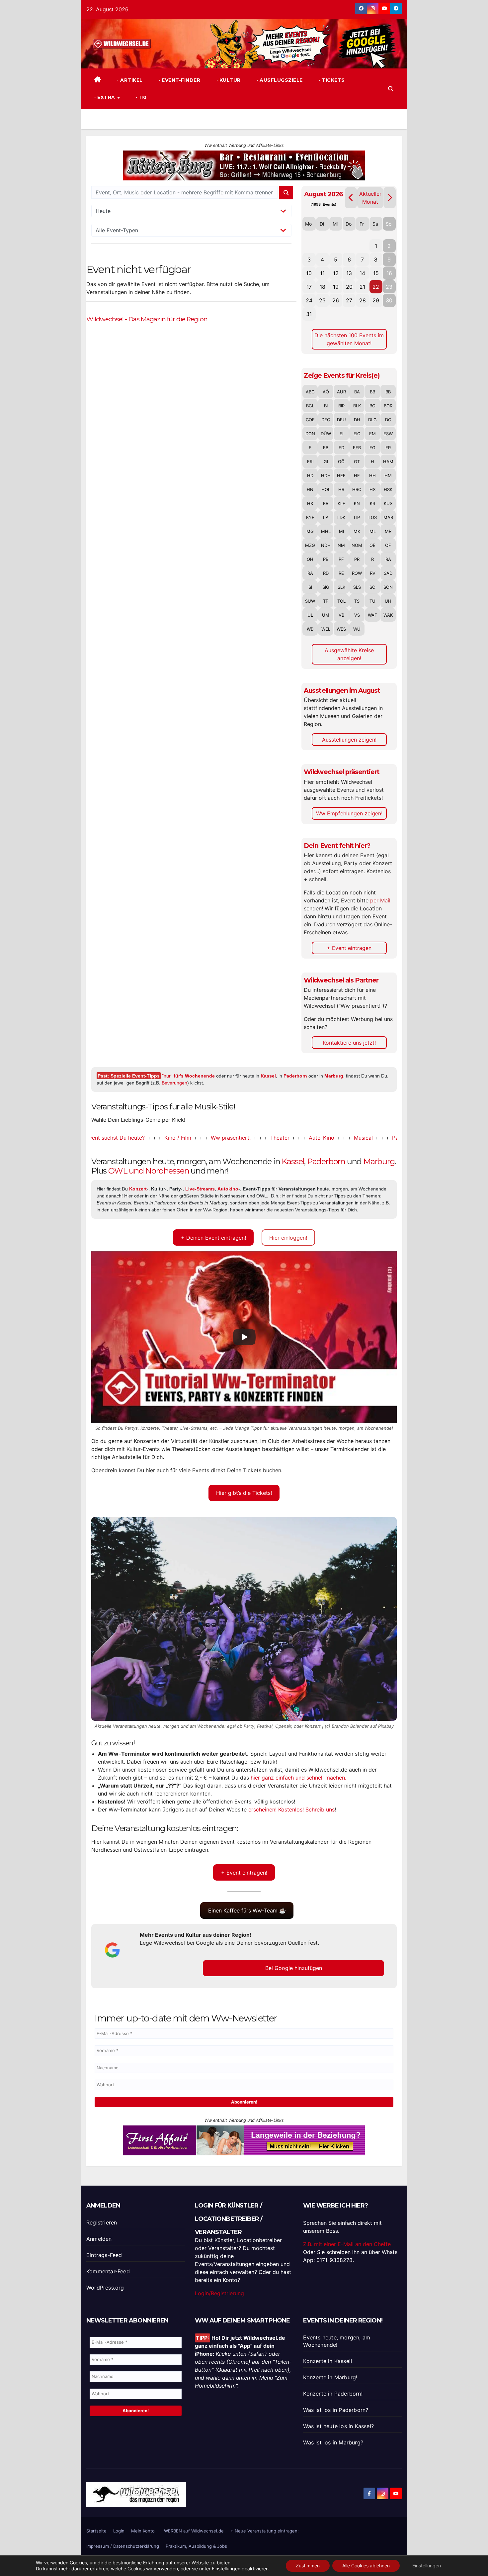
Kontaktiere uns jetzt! (349, 1043)
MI (341, 531)
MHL (326, 531)
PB (326, 559)
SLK (341, 587)
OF (388, 545)
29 (376, 300)
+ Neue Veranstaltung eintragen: (265, 2531)
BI (326, 406)
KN (357, 503)
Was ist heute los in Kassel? (338, 2426)
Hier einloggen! (288, 1238)
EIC (357, 434)
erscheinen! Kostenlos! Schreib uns (291, 1809)
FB (326, 448)
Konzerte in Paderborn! (333, 2394)
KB (326, 503)
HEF (341, 475)
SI (310, 587)
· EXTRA (105, 97)
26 (336, 300)
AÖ (326, 392)
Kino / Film (123, 1138)
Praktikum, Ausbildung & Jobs (196, 2546)
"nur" (188, 1076)
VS (357, 615)
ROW (357, 573)
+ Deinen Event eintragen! (213, 1238)
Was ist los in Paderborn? (336, 2410)
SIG (326, 587)
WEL (326, 629)
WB (310, 629)
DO (388, 420)
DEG (326, 420)
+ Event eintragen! (244, 1873)
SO (372, 587)
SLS (357, 587)
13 (349, 273)
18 (323, 287)
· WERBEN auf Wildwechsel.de (193, 2531)
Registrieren (102, 2222)
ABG (310, 392)
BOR (388, 406)
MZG (310, 545)
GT (357, 462)
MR (388, 531)
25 (322, 300)
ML (373, 531)
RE (341, 573)
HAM (388, 462)
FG (372, 448)
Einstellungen (226, 2569)
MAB (388, 517)
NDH (326, 545)
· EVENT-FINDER (179, 80)
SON (388, 587)
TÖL (341, 601)
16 (389, 273)
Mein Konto (143, 2531)
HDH (326, 475)
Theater (225, 1138)
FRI (310, 462)
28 (363, 300)
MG (310, 531)
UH (388, 601)
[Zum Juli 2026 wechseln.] (351, 198)
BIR (341, 406)
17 (309, 287)
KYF (310, 517)
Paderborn (295, 1076)
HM (388, 475)
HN (310, 489)
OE (372, 545)
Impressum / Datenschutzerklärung (123, 2546)
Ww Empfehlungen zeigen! (349, 813)
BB (372, 392)
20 (349, 287)
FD (341, 448)
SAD (388, 573)
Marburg (334, 1076)
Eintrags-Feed (104, 2255)
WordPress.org (105, 2288)
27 (349, 300)
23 (389, 287)
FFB (357, 448)
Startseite (96, 2531)
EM (372, 434)
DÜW (326, 434)
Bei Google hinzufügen (294, 1968)
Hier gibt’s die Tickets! (244, 1493)
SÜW (310, 601)
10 (309, 273)
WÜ (357, 629)
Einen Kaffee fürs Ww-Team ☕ (247, 1910)
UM (326, 615)
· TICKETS (331, 80)
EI (341, 434)
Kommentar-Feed (108, 2271)
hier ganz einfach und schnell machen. (298, 1778)
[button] (391, 89)
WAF (372, 615)
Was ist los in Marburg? (333, 2442)
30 (389, 300)
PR (357, 559)
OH (310, 559)
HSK (388, 489)
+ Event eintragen (349, 948)
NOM (357, 545)
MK (357, 531)
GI (326, 462)
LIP (357, 517)
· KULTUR (228, 80)
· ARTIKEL (129, 80)
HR (341, 489)
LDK (341, 517)
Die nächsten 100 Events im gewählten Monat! (349, 339)
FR (388, 448)
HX (310, 503)
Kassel (268, 1076)
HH (372, 475)
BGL (310, 406)
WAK (388, 615)
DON (310, 434)
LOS (373, 517)
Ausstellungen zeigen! (349, 740)
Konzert (381, 1138)
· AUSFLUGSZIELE (279, 80)
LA (326, 517)
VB (341, 615)
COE (310, 420)
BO (372, 406)
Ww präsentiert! (176, 1138)
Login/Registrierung (219, 2293)
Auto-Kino (267, 1138)
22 (376, 287)
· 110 (140, 97)
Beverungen (174, 1083)
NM (341, 545)
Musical (309, 1138)
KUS (388, 503)
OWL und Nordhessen (149, 1171)
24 (309, 300)
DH (357, 420)
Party (345, 1138)
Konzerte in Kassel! (327, 2361)
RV (373, 573)
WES (341, 629)
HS (372, 489)
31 (309, 314)
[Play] (244, 1337)
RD (326, 573)
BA (357, 392)
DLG (372, 420)
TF (326, 601)
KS (372, 503)
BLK (357, 406)
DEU (341, 420)
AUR (341, 392)
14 (362, 273)
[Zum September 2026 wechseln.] (390, 198)
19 (336, 287)
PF (341, 559)
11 (322, 273)
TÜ (372, 601)
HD (310, 475)
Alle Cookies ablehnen (366, 2566)
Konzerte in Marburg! (330, 2377)
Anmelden (99, 2239)
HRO (357, 489)
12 (336, 273)
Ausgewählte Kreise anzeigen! (349, 654)
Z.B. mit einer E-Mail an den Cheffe (347, 2244)
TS (357, 601)
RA (388, 559)
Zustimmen (308, 2566)
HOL (326, 489)
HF (357, 475)
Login (119, 2531)
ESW (388, 434)
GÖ (341, 462)
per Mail (380, 900)
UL (310, 615)
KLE (341, 503)
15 (376, 273)
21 (362, 287)
